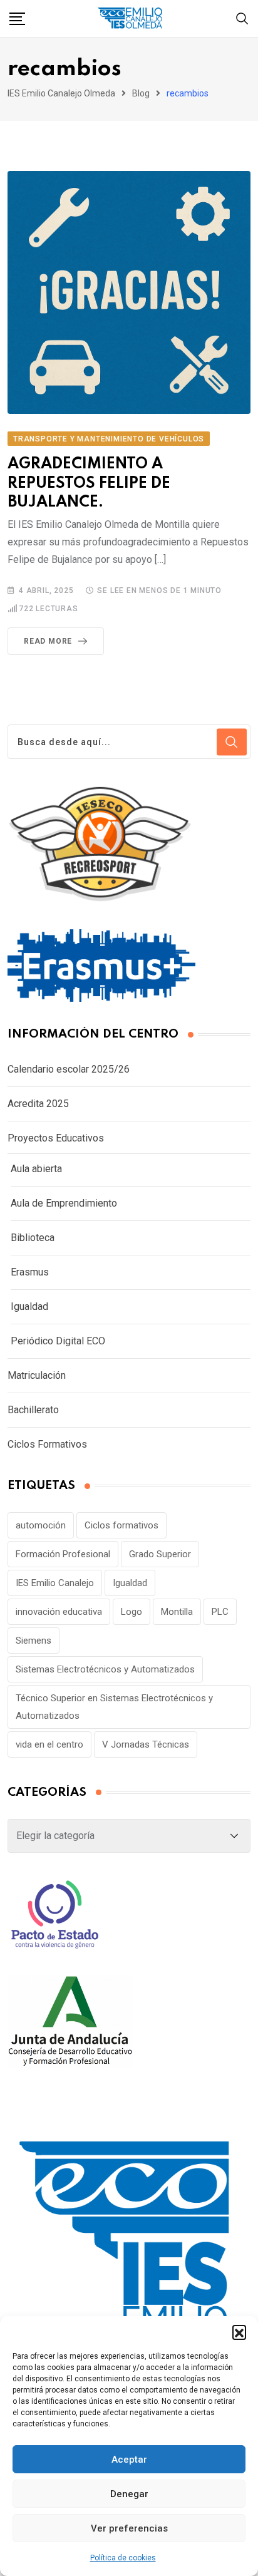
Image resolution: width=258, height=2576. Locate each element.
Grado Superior (160, 1554)
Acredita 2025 (38, 1104)
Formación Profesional (63, 1554)
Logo (132, 1612)
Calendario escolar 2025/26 (69, 1069)
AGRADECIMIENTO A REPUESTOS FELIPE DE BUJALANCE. (89, 484)
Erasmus (30, 1272)
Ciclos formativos (121, 1525)
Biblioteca (33, 1238)
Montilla (177, 1612)
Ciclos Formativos (47, 1444)
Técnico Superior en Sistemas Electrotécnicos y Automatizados (114, 1707)
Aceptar (129, 2460)
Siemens (34, 1641)
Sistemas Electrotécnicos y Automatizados (105, 1669)
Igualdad (29, 1306)
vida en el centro (49, 1744)
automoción (41, 1525)
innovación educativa (59, 1612)
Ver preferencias (129, 2528)
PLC (220, 1612)
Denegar (129, 2494)
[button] (239, 2332)
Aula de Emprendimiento (64, 1203)
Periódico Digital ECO (58, 1341)
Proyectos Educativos (56, 1138)
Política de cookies (123, 2558)
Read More (48, 641)
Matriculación (37, 1375)
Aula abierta (36, 1169)
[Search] (242, 18)
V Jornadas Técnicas (146, 1744)
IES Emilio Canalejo (55, 1583)
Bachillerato (33, 1410)
